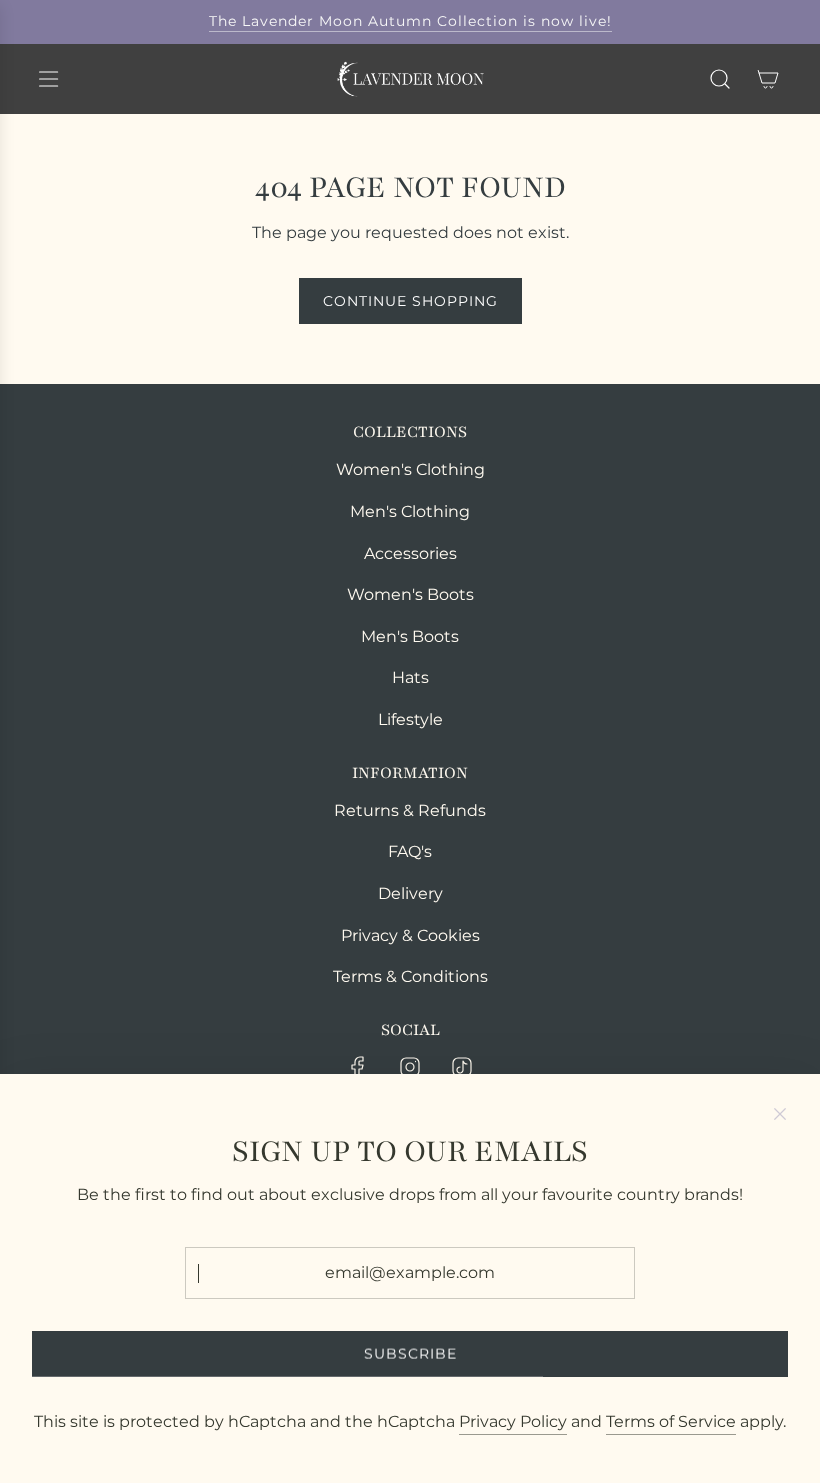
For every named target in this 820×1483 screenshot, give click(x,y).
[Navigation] (48, 79)
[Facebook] (358, 1067)
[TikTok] (462, 1067)
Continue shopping (410, 301)
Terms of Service (671, 1421)
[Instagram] (410, 1067)
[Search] (720, 79)
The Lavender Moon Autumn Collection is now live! (410, 21)
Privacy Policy (513, 1421)
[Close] (780, 1114)
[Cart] (768, 79)
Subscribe (410, 1354)
